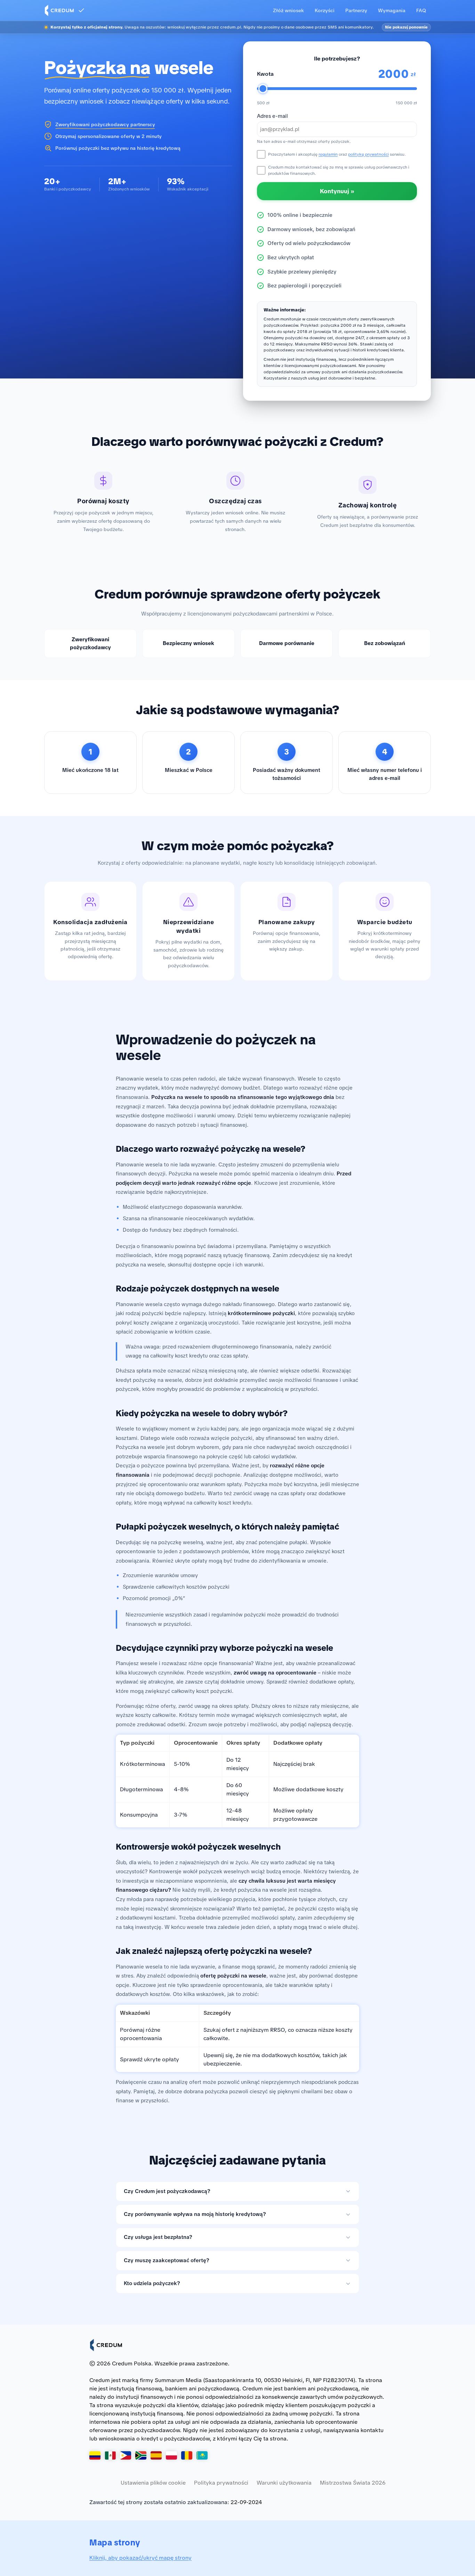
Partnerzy (356, 10)
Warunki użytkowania (284, 2483)
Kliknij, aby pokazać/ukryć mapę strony (140, 2558)
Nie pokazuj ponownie (406, 27)
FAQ (421, 10)
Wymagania (392, 10)
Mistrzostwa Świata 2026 (353, 2483)
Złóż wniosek (288, 10)
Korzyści (325, 10)
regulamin (328, 154)
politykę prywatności (368, 154)
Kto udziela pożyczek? (152, 2283)
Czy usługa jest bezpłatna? (158, 2237)
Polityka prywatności (221, 2483)
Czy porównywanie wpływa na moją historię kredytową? (195, 2214)
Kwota (265, 74)
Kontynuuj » (337, 191)
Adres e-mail (272, 116)
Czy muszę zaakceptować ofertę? (167, 2260)
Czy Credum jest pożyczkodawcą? (167, 2191)
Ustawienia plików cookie (153, 2483)
